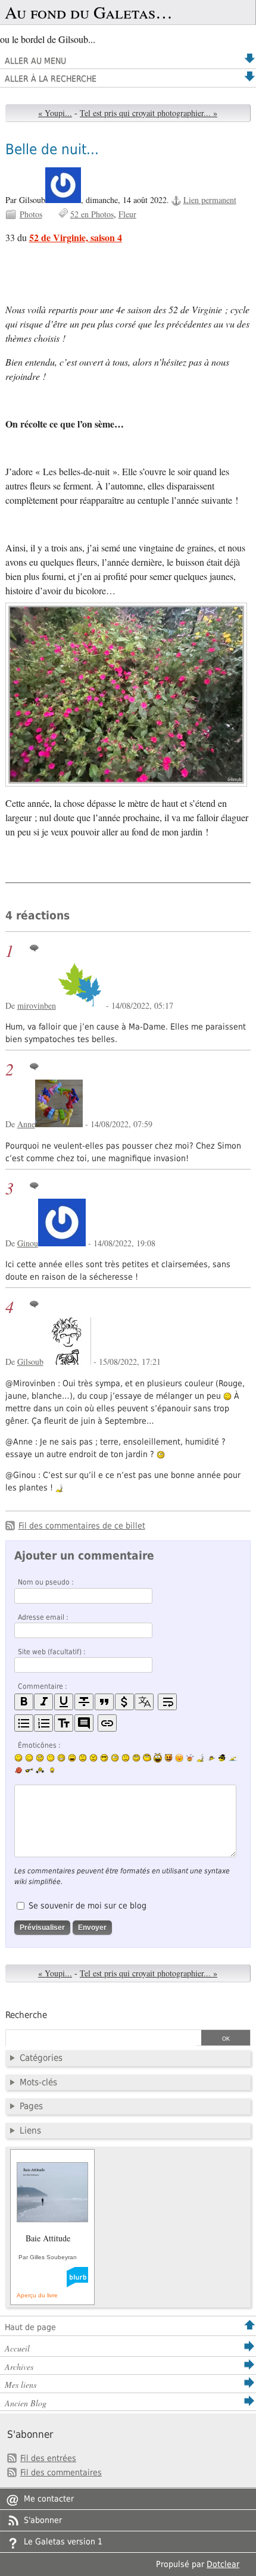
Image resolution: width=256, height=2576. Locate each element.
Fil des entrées (48, 2458)
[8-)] (104, 1758)
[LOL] (61, 1758)
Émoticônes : (39, 1745)
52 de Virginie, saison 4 (76, 237)
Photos (31, 214)
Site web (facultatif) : (52, 1652)
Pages (31, 2106)
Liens (30, 2131)
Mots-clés (38, 2082)
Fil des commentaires (61, 2472)
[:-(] (83, 1758)
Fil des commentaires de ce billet (82, 1526)
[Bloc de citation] (84, 1723)
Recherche (26, 2015)
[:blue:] (222, 1758)
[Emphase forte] (24, 1702)
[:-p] (179, 1758)
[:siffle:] (147, 1758)
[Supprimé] (84, 1702)
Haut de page (30, 2327)
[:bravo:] (51, 1770)
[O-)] (136, 1758)
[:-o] (115, 1758)
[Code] (124, 1702)
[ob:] (201, 1758)
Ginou (28, 1243)
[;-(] (126, 1758)
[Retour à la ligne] (167, 1702)
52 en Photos (92, 214)
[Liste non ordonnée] (24, 1723)
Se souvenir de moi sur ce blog (88, 1906)
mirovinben (37, 1005)
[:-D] (72, 1758)
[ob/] (211, 1758)
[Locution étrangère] (144, 1702)
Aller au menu (35, 61)
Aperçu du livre (37, 2295)
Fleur (127, 214)
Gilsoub (30, 1362)
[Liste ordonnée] (43, 1723)
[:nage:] (233, 1758)
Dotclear (223, 2564)
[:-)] (18, 1758)
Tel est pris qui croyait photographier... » (149, 113)
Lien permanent (210, 200)
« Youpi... (55, 113)
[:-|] (51, 1758)
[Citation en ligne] (104, 1702)
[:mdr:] (158, 1758)
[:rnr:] (29, 1770)
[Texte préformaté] (64, 1723)
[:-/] (40, 1758)
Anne (26, 1124)
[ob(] (18, 1770)
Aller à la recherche (51, 79)
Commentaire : (43, 1686)
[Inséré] (64, 1702)
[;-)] (29, 1758)
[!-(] (168, 1758)
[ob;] (190, 1758)
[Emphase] (43, 1702)
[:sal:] (40, 1770)
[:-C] (93, 1758)
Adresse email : (43, 1617)
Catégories (41, 2058)
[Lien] (107, 1723)
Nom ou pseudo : (46, 1582)
